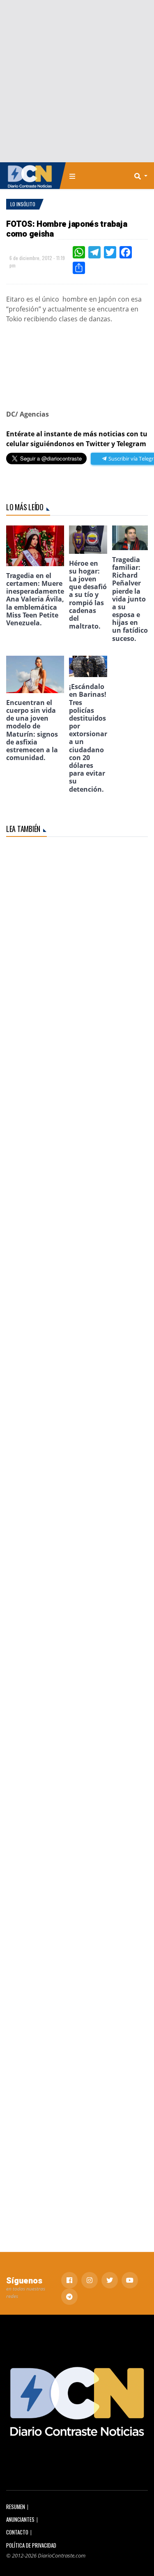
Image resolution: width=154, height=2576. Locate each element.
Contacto (17, 2532)
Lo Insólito (23, 204)
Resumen (16, 2507)
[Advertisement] (77, 81)
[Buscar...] (143, 176)
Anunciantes (20, 2520)
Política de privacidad (31, 2545)
